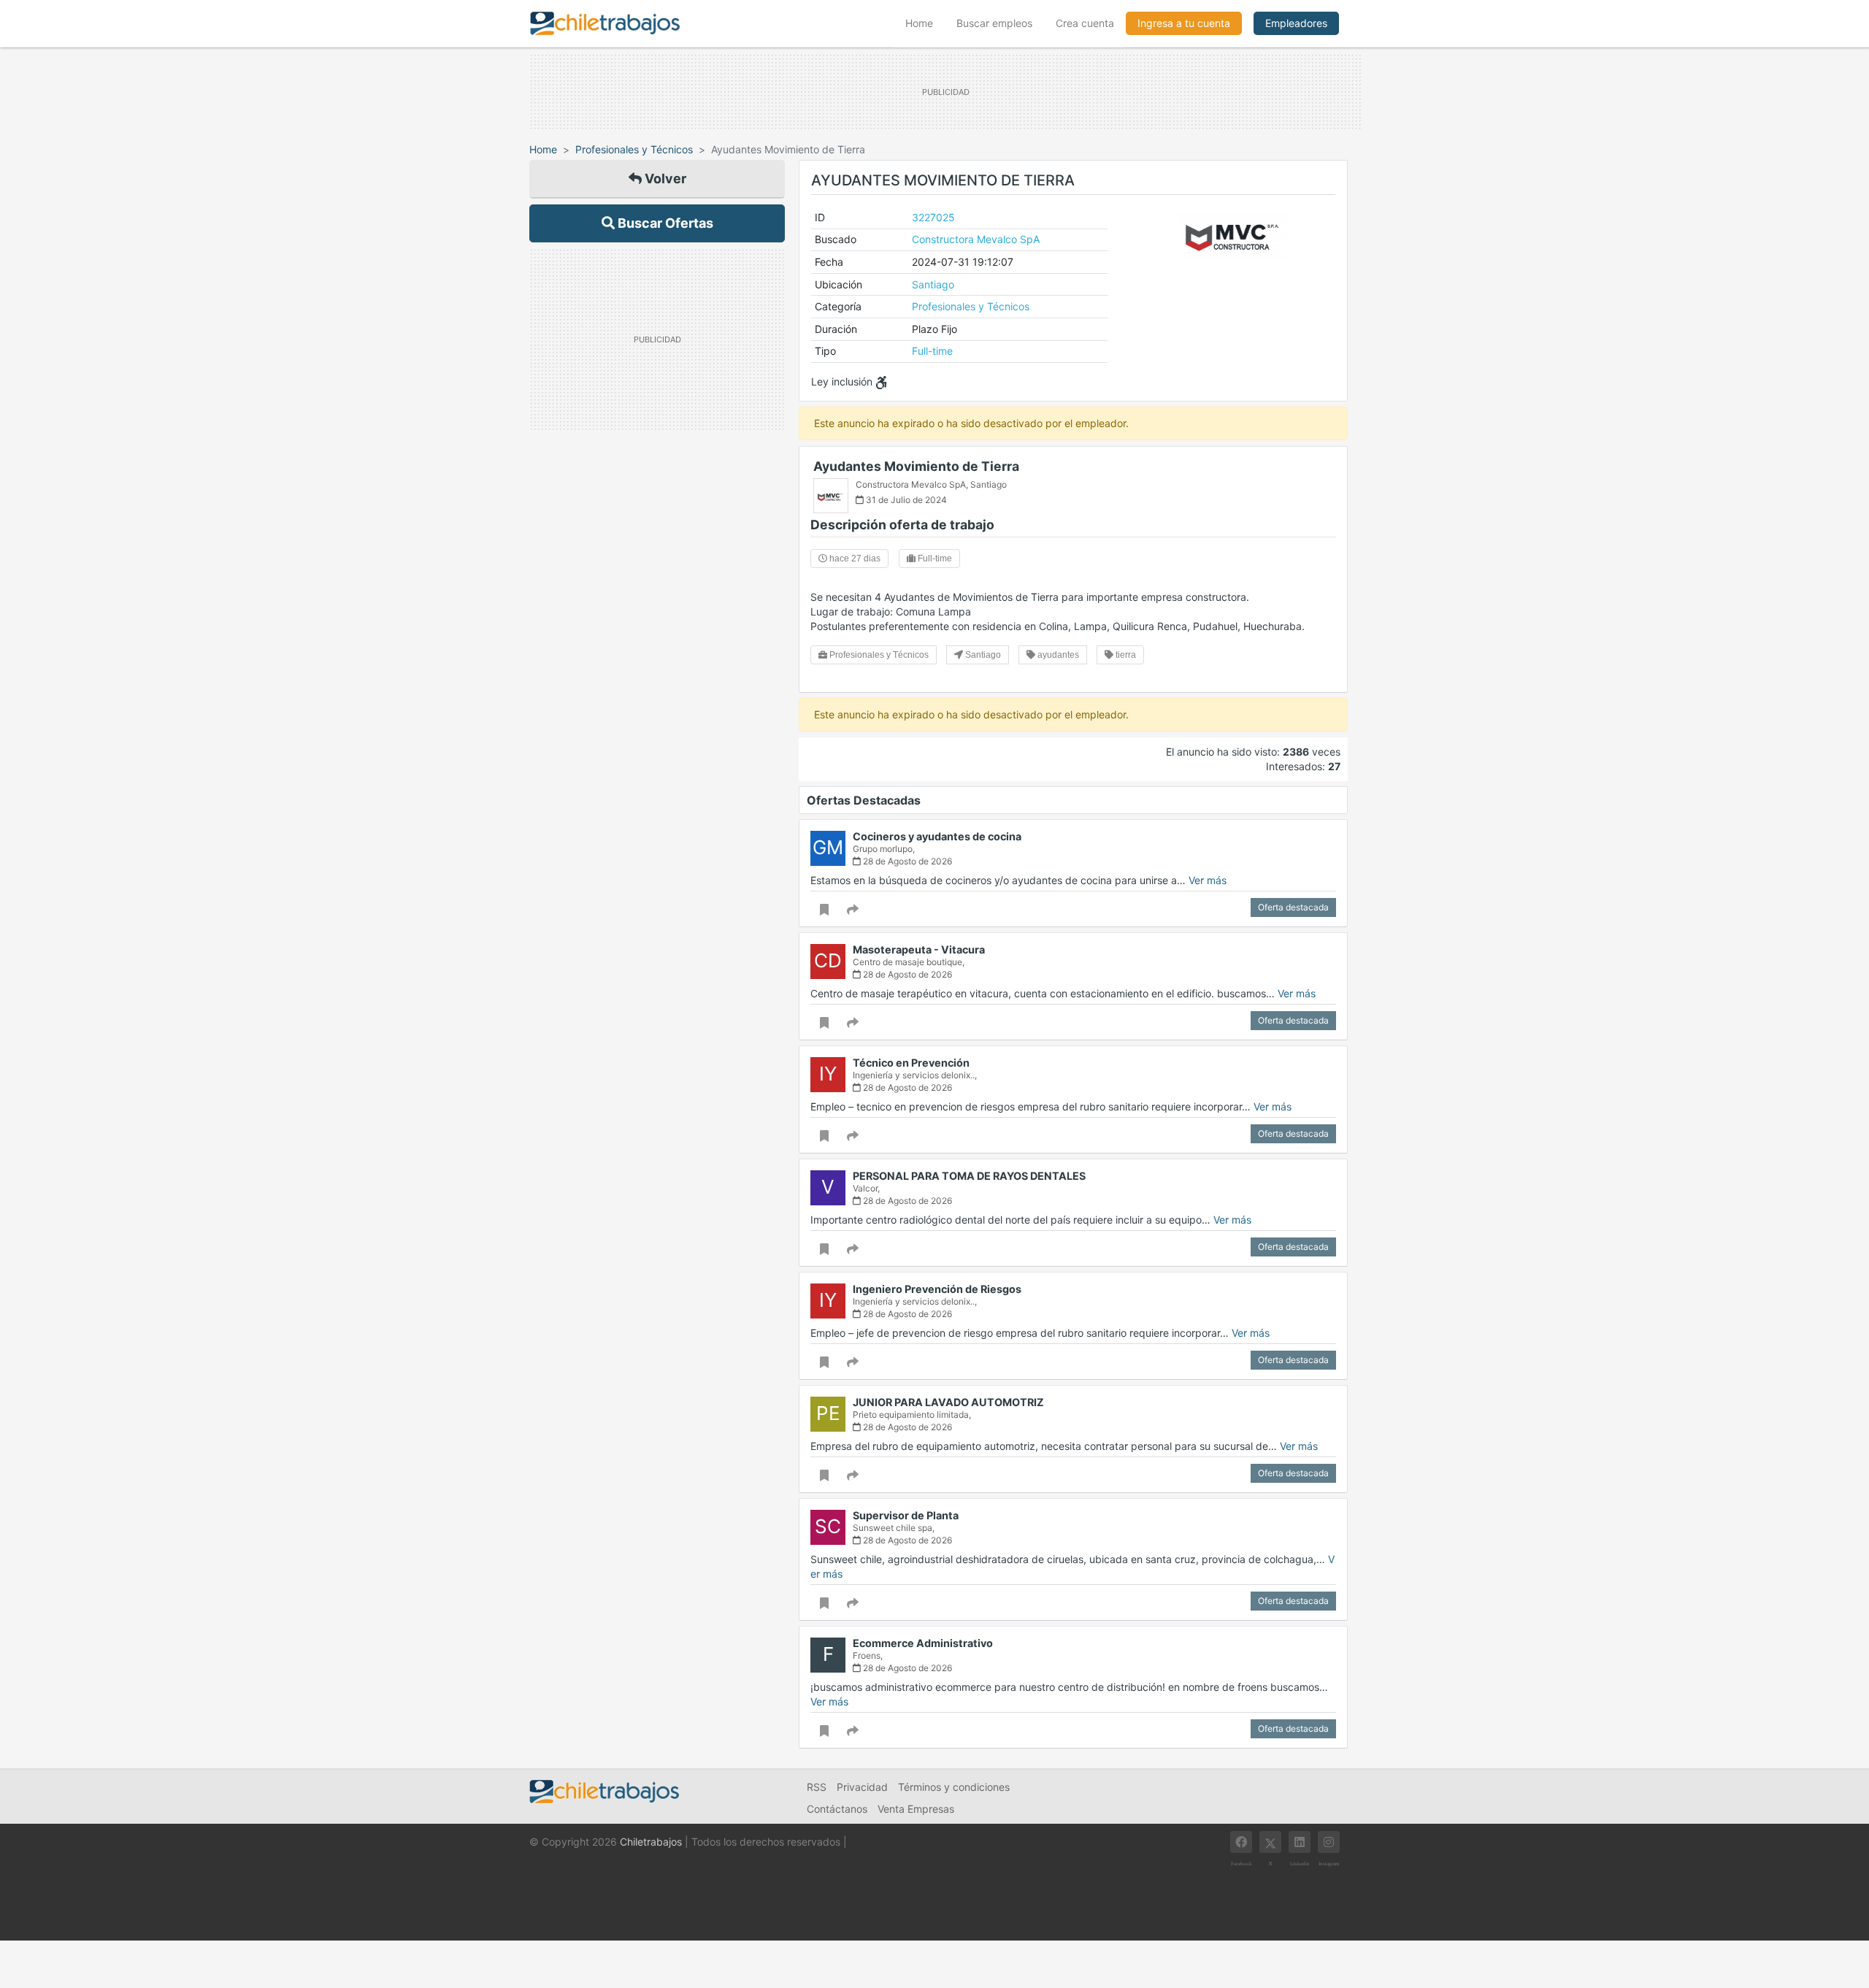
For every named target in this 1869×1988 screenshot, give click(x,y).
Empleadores (1296, 23)
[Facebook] (1241, 1842)
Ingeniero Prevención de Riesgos (937, 1289)
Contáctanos (837, 1809)
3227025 (933, 217)
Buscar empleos (994, 23)
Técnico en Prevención (911, 1063)
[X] (1270, 1842)
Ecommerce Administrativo (923, 1643)
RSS (817, 1787)
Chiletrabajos (651, 1842)
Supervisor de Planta (906, 1515)
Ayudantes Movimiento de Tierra (916, 466)
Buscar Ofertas (664, 223)
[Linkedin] (1300, 1842)
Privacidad (862, 1787)
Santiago (933, 284)
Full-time (932, 351)
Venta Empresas (916, 1809)
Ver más (1208, 880)
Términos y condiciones (954, 1787)
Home (925, 23)
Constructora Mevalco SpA (976, 239)
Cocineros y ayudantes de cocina (937, 836)
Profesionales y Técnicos (634, 149)
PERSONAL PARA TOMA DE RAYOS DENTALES (969, 1176)
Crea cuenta (1085, 23)
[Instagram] (1329, 1842)
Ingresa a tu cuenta (1184, 23)
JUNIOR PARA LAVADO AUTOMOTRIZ (948, 1402)
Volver (664, 179)
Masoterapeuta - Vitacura (919, 949)
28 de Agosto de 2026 (906, 861)
